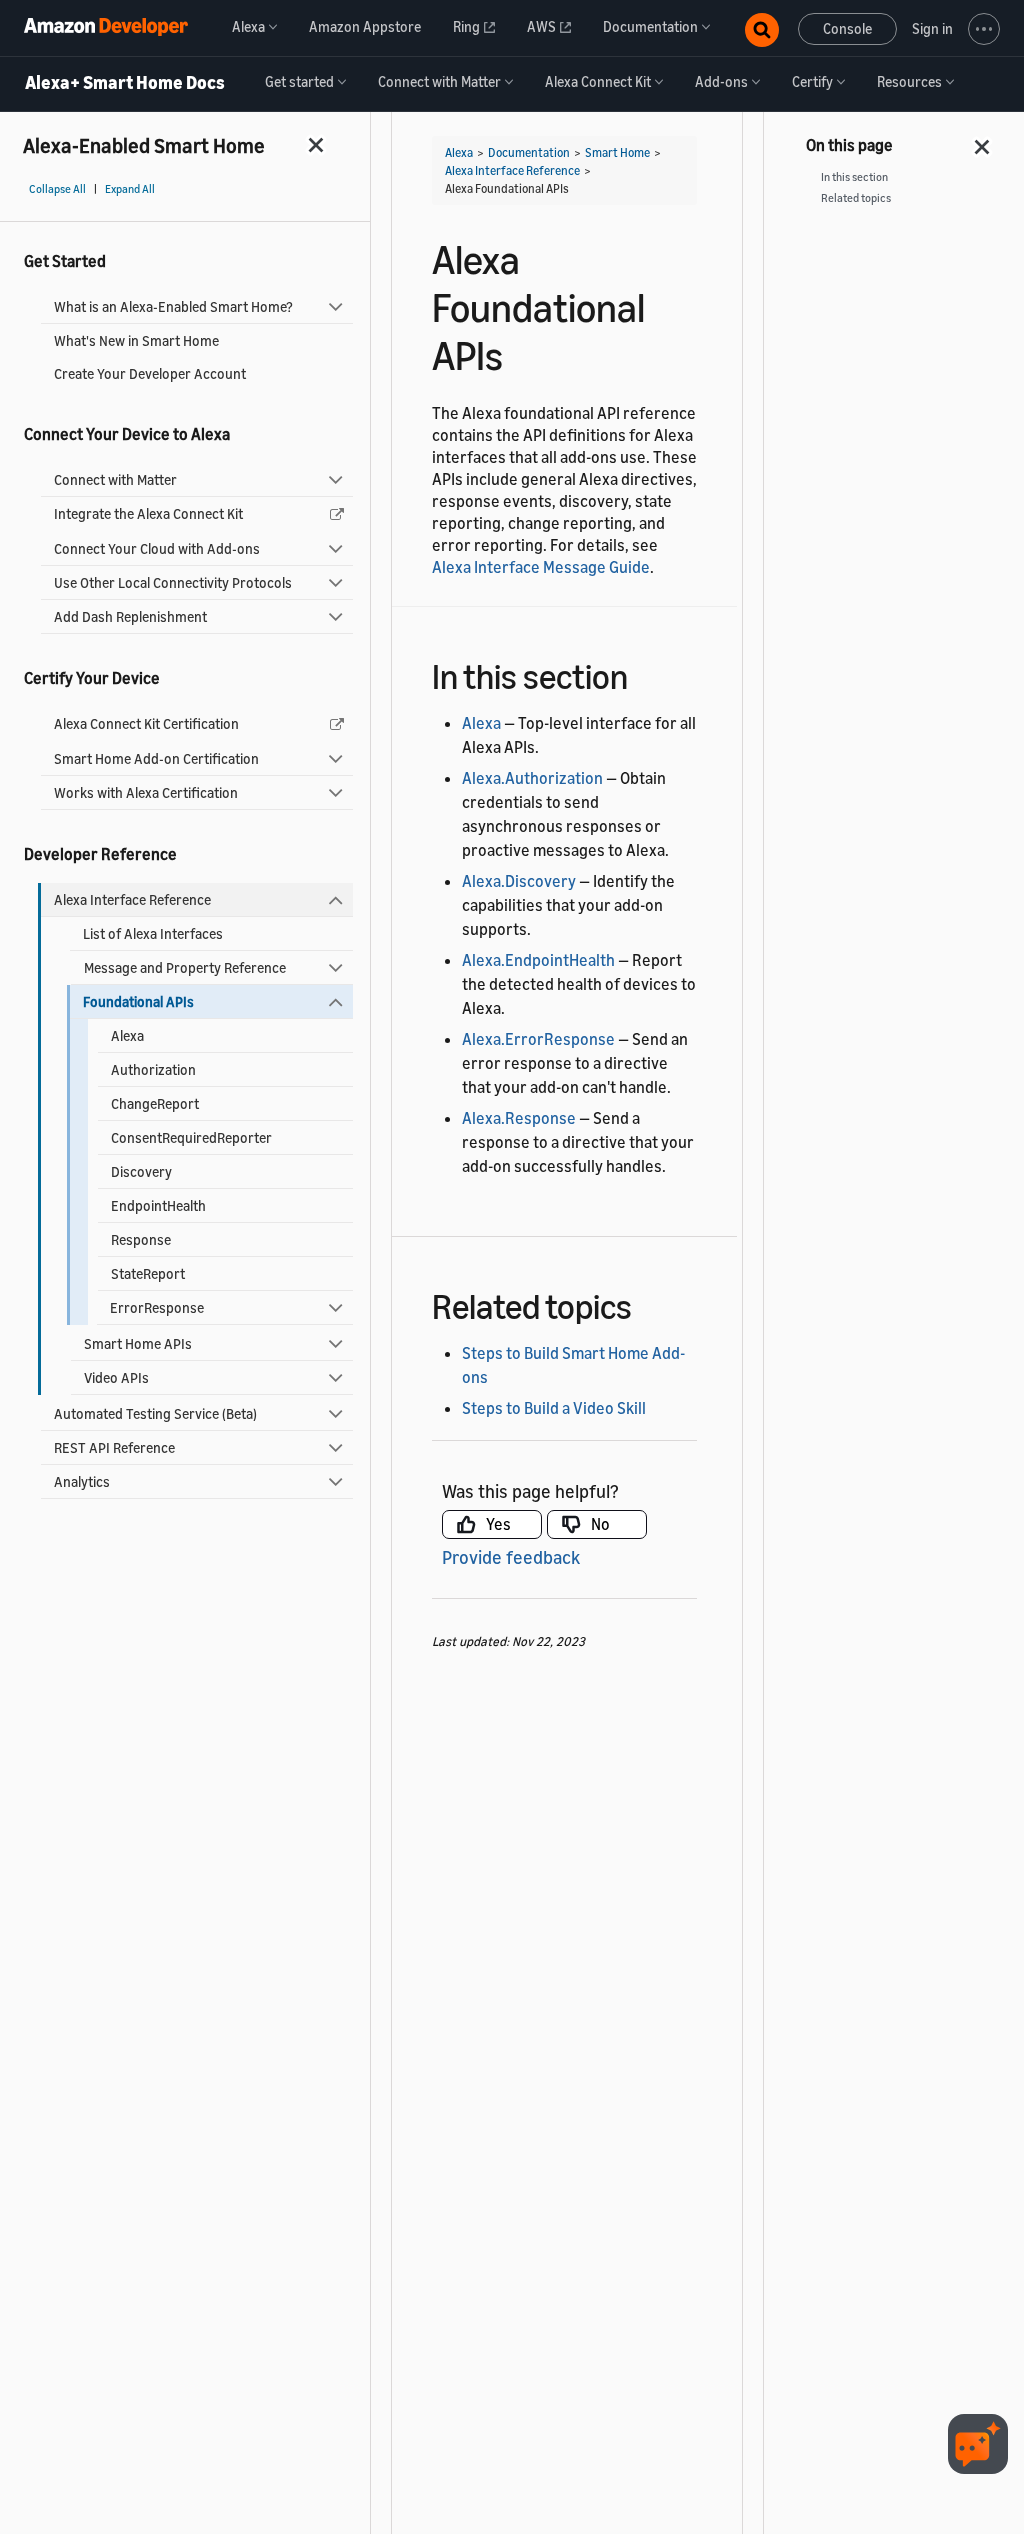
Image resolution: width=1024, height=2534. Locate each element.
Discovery (141, 1171)
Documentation (529, 152)
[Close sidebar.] (317, 144)
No (600, 1524)
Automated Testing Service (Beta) (155, 1413)
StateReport (148, 1273)
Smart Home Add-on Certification (156, 758)
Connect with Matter (115, 479)
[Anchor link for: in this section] (645, 673)
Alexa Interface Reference (132, 899)
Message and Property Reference (185, 967)
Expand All (130, 189)
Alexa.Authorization (532, 778)
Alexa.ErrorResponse (538, 1039)
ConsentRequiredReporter (191, 1137)
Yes (498, 1524)
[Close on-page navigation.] (983, 141)
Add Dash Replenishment (130, 616)
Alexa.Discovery (519, 881)
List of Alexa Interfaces (153, 933)
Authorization (153, 1069)
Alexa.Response (519, 1118)
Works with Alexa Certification (146, 792)
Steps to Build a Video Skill (554, 1408)
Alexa (127, 1035)
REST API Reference (114, 1447)
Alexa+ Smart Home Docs (125, 83)
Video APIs (116, 1377)
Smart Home (617, 152)
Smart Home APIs (138, 1343)
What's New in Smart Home (136, 340)
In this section (854, 177)
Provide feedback (511, 1557)
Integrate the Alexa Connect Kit (148, 513)
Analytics (82, 1481)
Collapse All (57, 189)
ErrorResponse (157, 1307)
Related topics (856, 198)
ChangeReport (155, 1103)
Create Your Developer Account (150, 373)
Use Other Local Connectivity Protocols (173, 582)
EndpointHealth (158, 1205)
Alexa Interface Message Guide (541, 567)
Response (141, 1239)
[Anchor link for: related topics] (649, 1303)
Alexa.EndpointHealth (538, 960)
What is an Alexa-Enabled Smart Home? (173, 306)
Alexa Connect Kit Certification (146, 723)
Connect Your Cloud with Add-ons (157, 548)
